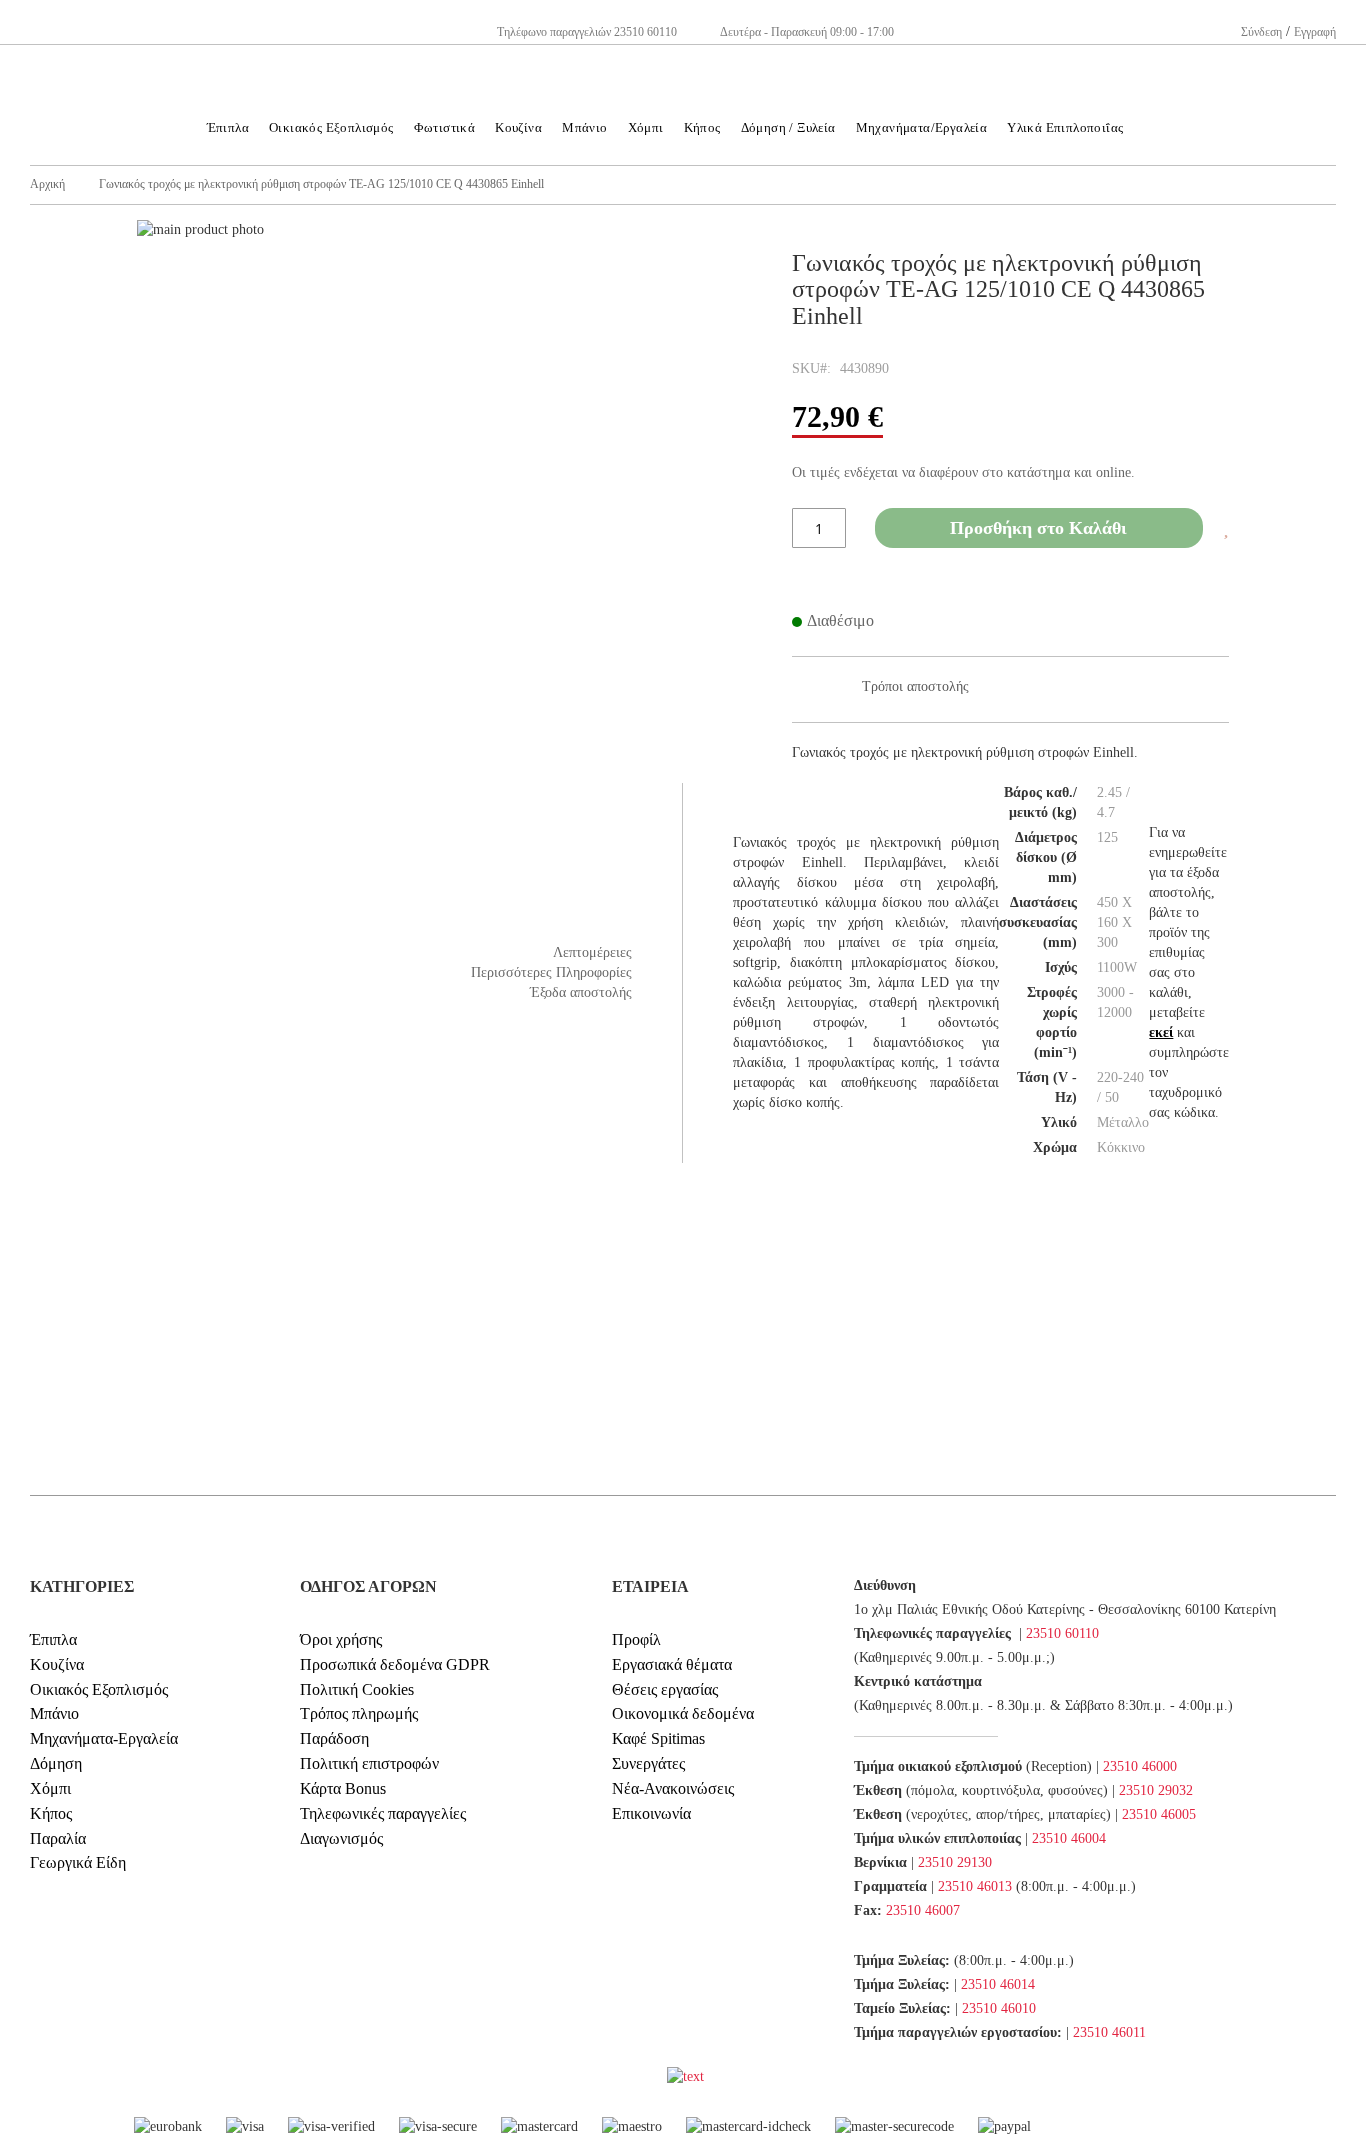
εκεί (1161, 1032)
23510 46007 (923, 1910)
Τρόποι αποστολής (915, 686)
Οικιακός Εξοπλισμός (99, 1689)
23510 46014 (998, 1984)
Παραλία (58, 1838)
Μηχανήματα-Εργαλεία (104, 1738)
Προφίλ (636, 1639)
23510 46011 (1109, 2032)
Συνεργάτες (648, 1763)
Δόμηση (56, 1763)
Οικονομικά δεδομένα (683, 1713)
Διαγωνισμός (341, 1838)
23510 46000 (1140, 1766)
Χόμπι (50, 1788)
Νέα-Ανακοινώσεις (673, 1788)
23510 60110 (1062, 1633)
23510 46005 (1159, 1814)
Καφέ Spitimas (658, 1738)
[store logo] (683, 40)
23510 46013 (975, 1886)
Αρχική (47, 184)
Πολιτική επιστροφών (369, 1763)
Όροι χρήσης (341, 1639)
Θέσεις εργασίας (665, 1689)
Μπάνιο (54, 1713)
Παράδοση (334, 1738)
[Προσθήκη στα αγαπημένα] (1226, 529)
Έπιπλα (53, 1639)
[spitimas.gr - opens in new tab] (665, 2076)
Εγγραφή (1315, 32)
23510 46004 (1069, 1838)
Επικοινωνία (651, 1813)
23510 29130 (955, 1862)
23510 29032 (1156, 1790)
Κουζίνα (57, 1664)
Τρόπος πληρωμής (359, 1713)
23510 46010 (999, 2008)
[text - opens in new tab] (685, 2076)
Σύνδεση (1261, 32)
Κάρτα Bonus (343, 1788)
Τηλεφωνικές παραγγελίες (383, 1813)
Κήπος (51, 1813)
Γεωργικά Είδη (78, 1862)
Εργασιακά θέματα (672, 1664)
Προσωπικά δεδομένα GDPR (395, 1664)
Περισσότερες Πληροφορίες (551, 972)
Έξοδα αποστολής (581, 992)
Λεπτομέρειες (592, 952)
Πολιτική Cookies (357, 1689)
